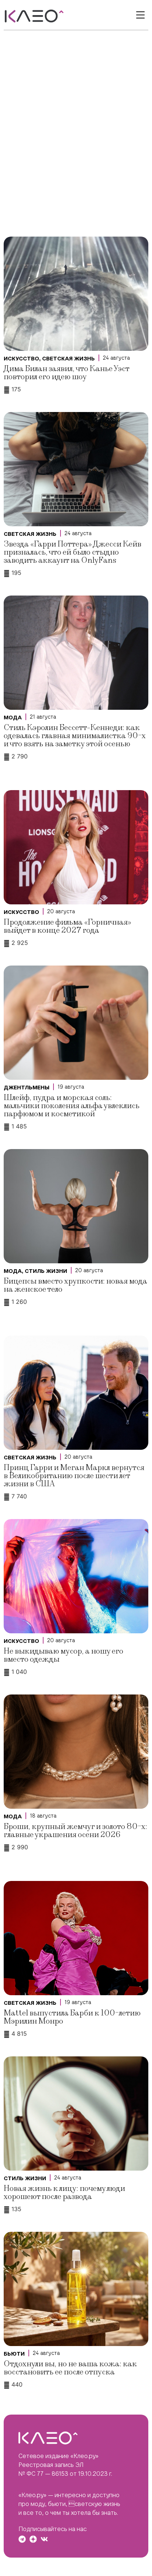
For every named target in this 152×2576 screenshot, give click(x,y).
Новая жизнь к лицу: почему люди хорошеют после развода (64, 2193)
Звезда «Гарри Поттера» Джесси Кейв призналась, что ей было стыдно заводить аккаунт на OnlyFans (72, 552)
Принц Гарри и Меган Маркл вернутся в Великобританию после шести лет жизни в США (74, 1476)
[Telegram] (22, 2539)
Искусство (21, 359)
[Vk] (44, 2539)
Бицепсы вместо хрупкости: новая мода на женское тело (75, 1285)
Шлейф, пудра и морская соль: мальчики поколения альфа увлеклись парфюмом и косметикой (72, 1106)
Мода (13, 718)
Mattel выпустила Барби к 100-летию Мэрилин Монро (72, 2017)
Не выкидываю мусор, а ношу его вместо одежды (63, 1655)
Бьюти (14, 2354)
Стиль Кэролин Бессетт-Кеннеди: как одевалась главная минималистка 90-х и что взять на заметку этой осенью (75, 736)
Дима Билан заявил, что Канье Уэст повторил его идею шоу (66, 373)
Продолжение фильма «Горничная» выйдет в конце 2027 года (68, 926)
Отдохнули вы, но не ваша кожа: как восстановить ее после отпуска (70, 2368)
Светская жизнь (68, 359)
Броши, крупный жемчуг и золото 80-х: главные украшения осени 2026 (75, 1831)
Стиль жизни (46, 1271)
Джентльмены (27, 1088)
